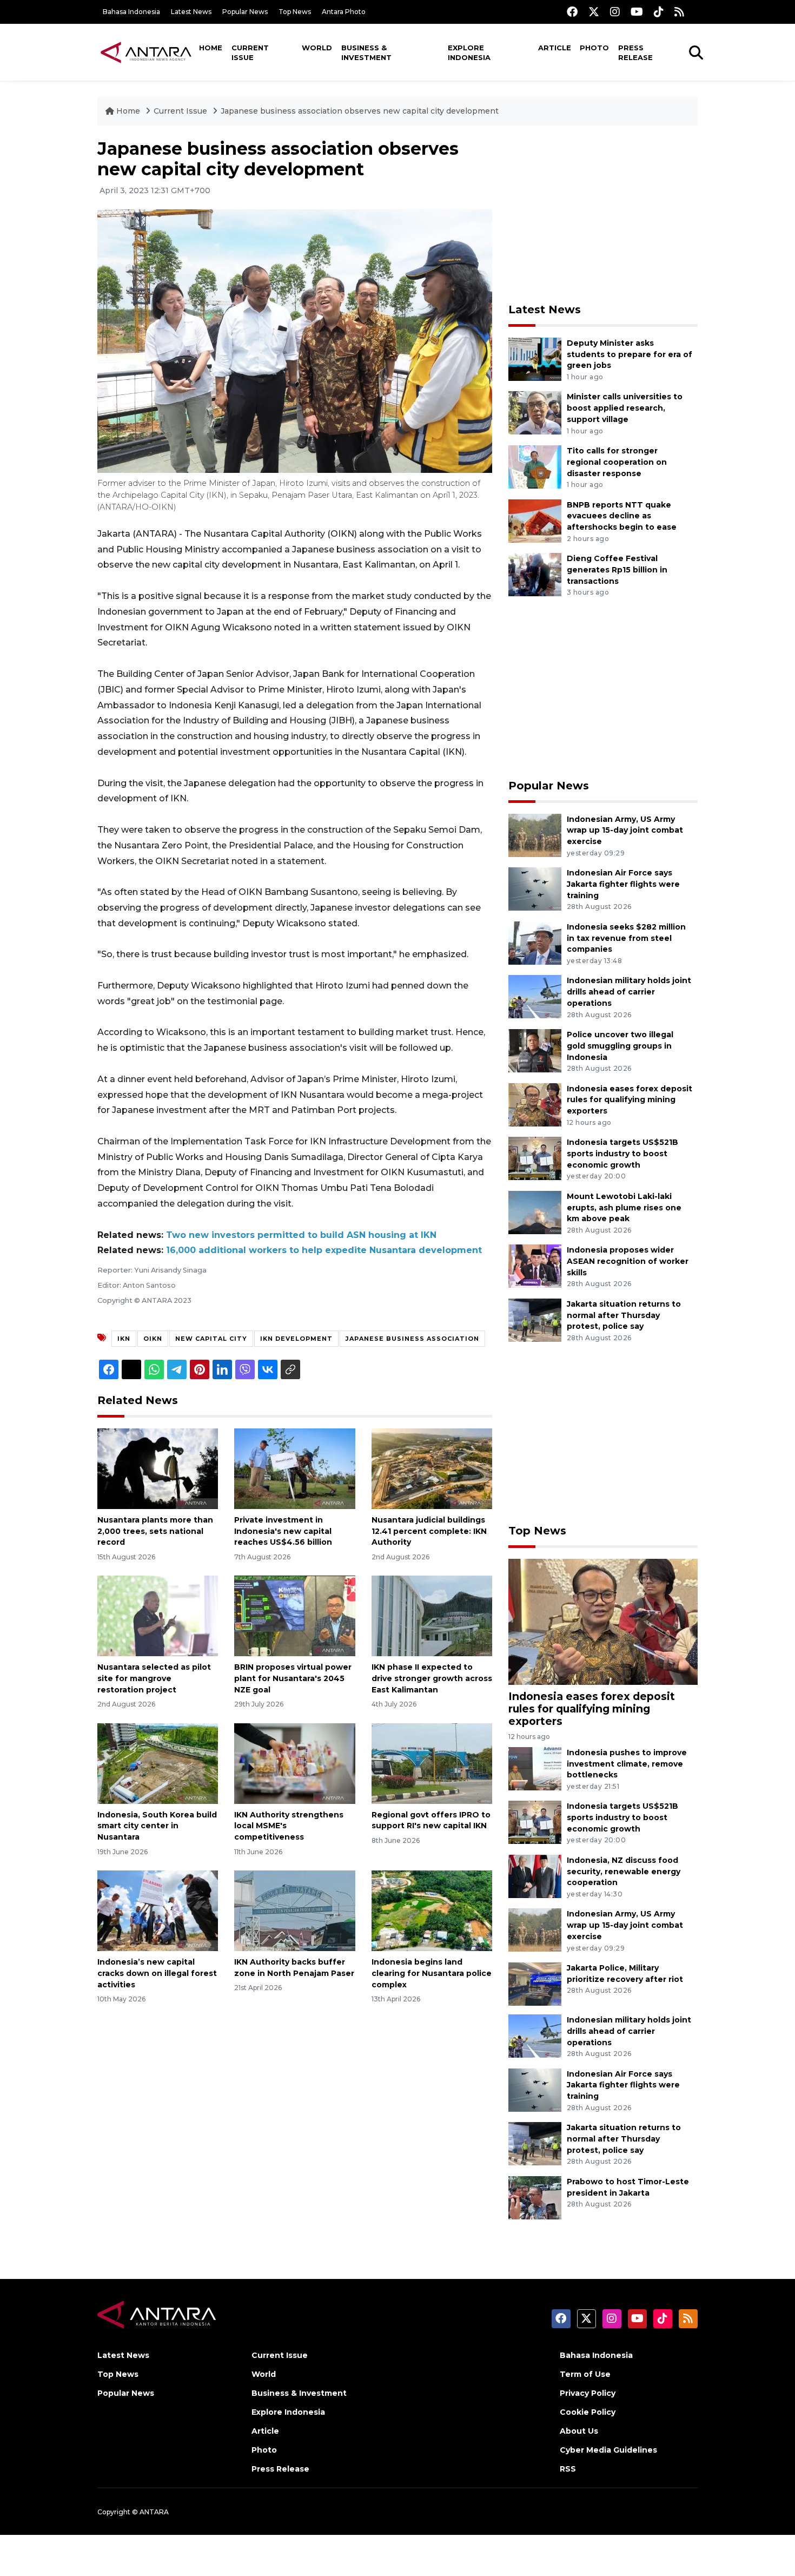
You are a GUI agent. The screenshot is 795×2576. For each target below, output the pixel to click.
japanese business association (412, 1339)
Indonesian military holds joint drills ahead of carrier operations (629, 992)
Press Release (635, 52)
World (317, 48)
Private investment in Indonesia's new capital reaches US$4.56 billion (283, 1531)
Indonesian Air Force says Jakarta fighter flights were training (623, 884)
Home (211, 48)
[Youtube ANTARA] (637, 12)
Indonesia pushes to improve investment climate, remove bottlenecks (627, 1764)
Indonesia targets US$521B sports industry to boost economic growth (622, 1154)
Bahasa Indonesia (131, 12)
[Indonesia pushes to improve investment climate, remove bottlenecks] (535, 1768)
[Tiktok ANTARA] (659, 12)
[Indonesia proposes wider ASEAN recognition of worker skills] (535, 1266)
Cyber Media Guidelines (608, 2450)
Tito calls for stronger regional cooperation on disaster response (617, 462)
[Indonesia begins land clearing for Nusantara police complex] (432, 1910)
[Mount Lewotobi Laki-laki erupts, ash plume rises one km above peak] (535, 1212)
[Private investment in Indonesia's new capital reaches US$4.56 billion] (294, 1468)
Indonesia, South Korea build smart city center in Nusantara (157, 1826)
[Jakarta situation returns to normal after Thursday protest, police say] (535, 1319)
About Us (579, 2431)
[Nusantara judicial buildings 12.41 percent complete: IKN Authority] (432, 1468)
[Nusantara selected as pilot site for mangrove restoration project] (158, 1615)
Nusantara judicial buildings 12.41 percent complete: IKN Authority (429, 1531)
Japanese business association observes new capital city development (360, 111)
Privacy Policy (588, 2393)
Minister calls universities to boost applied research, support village (625, 408)
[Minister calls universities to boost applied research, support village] (535, 413)
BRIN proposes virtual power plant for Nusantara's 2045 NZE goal (293, 1678)
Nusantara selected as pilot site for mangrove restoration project (154, 1678)
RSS (568, 2469)
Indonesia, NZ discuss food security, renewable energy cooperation (624, 1872)
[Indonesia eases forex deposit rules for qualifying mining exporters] (535, 1104)
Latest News (191, 12)
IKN (124, 1339)
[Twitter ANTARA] (594, 12)
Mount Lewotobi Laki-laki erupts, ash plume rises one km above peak (624, 1208)
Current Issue (250, 52)
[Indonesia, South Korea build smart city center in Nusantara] (158, 1763)
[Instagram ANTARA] (615, 12)
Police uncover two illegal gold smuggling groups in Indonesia (620, 1046)
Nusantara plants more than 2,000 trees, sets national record (155, 1531)
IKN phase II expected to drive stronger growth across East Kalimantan (432, 1678)
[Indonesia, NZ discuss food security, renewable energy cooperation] (535, 1876)
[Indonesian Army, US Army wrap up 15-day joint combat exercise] (535, 835)
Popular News (245, 12)
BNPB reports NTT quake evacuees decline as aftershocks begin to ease (622, 516)
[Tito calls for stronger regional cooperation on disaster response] (535, 466)
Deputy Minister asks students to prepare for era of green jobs (630, 354)
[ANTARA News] (146, 52)
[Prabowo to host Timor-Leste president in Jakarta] (535, 2197)
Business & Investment (366, 52)
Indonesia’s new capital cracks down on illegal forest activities (157, 1973)
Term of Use (585, 2374)
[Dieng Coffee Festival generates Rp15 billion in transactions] (535, 574)
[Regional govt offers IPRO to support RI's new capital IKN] (432, 1763)
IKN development (296, 1339)
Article (555, 48)
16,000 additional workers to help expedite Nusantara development (324, 1250)
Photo (594, 48)
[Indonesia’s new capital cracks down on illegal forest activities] (158, 1910)
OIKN (153, 1339)
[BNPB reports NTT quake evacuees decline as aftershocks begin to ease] (535, 520)
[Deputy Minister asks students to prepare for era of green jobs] (535, 358)
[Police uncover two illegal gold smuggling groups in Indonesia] (535, 1050)
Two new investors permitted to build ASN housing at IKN (301, 1235)
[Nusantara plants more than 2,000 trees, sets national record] (158, 1468)
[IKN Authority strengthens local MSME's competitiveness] (294, 1763)
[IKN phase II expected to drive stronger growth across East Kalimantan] (432, 1615)
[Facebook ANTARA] (572, 12)
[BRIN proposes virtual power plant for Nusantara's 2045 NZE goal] (294, 1615)
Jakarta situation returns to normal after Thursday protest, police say (624, 1315)
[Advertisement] (603, 214)
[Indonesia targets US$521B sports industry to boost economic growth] (535, 1158)
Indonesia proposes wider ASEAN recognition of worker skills (628, 1261)
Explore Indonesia (469, 52)
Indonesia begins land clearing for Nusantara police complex (432, 1973)
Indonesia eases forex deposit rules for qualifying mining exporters (630, 1100)
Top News (295, 12)
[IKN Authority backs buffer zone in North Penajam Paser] (294, 1910)
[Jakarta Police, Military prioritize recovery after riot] (535, 1983)
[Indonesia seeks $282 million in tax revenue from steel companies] (535, 942)
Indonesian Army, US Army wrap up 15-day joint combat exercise (625, 831)
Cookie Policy (588, 2412)
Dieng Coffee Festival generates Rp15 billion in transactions (617, 570)
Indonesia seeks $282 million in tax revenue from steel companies (626, 938)
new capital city (211, 1339)
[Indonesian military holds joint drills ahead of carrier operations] (535, 996)
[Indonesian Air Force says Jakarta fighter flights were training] (535, 888)
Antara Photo (344, 12)
